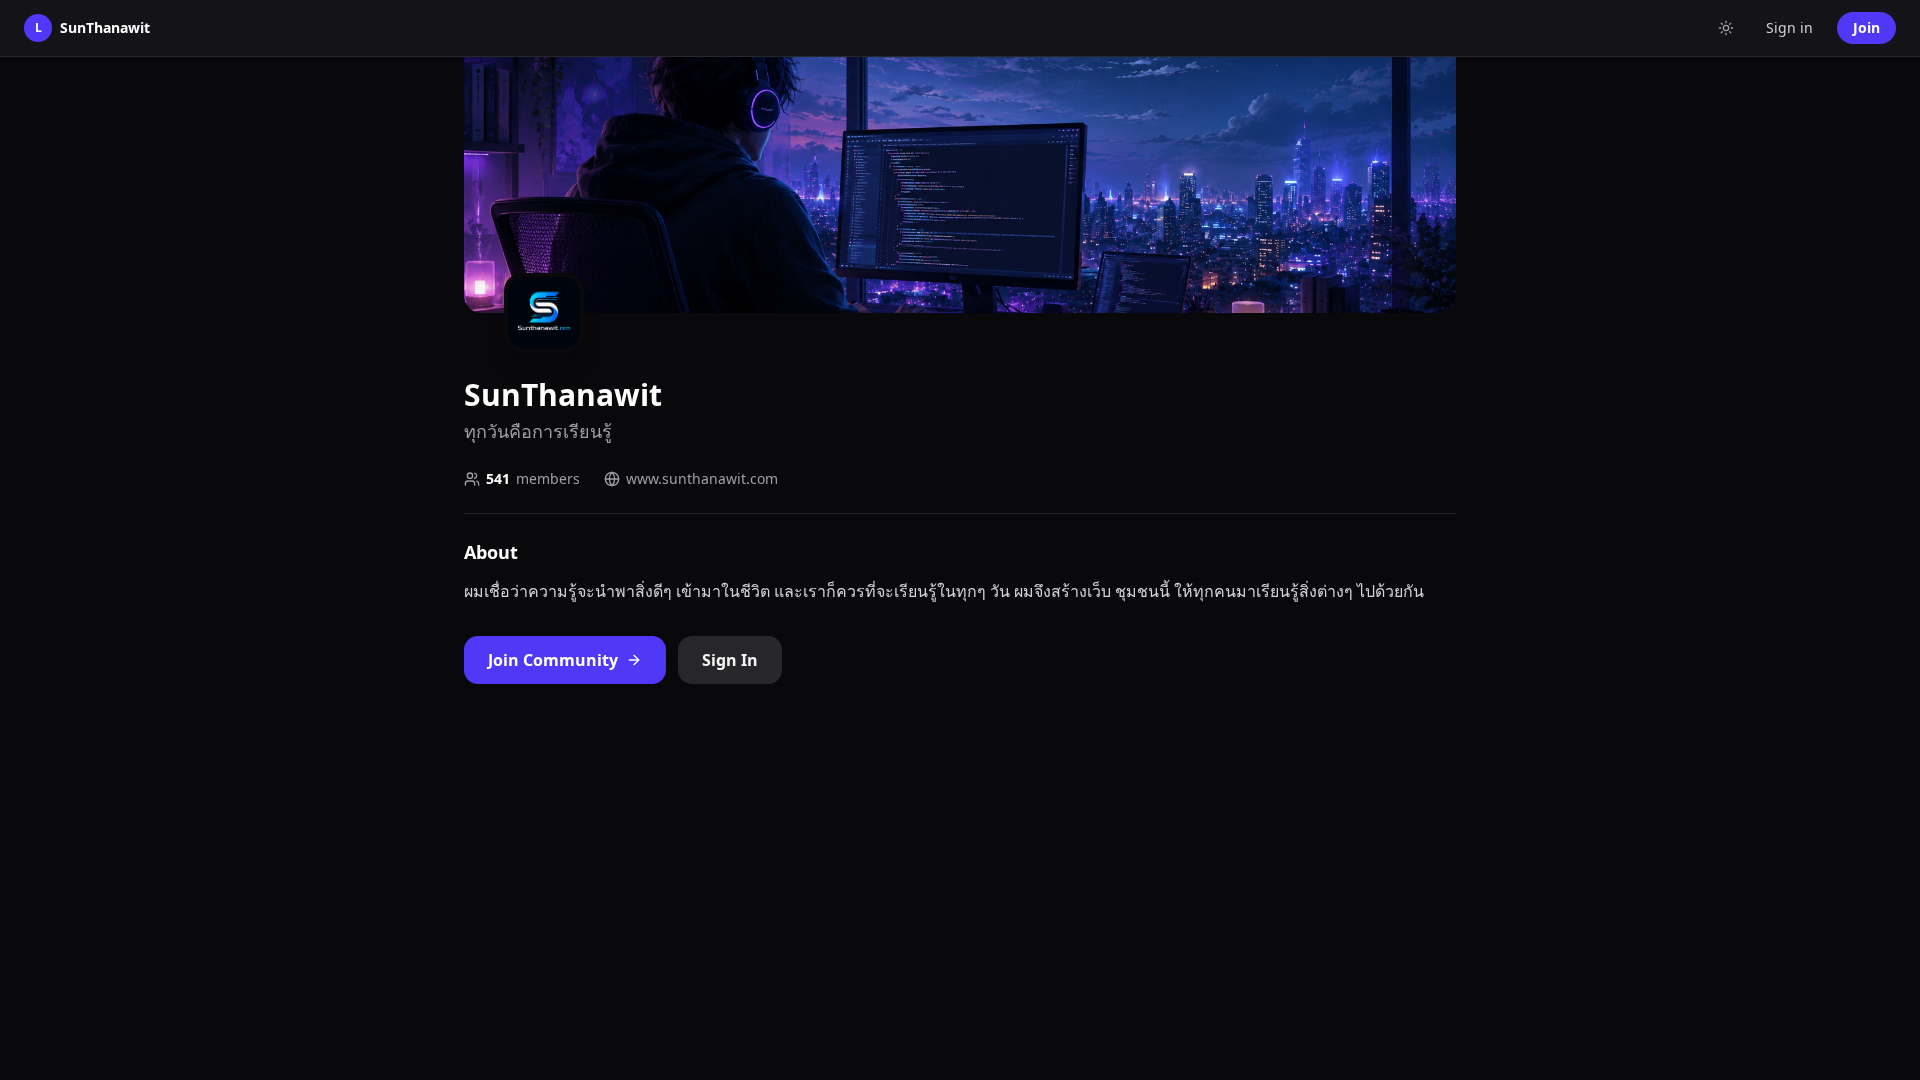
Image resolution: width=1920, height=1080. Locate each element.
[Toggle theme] (1726, 28)
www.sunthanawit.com (702, 478)
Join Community (553, 660)
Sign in (1789, 27)
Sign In (730, 660)
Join (1866, 27)
